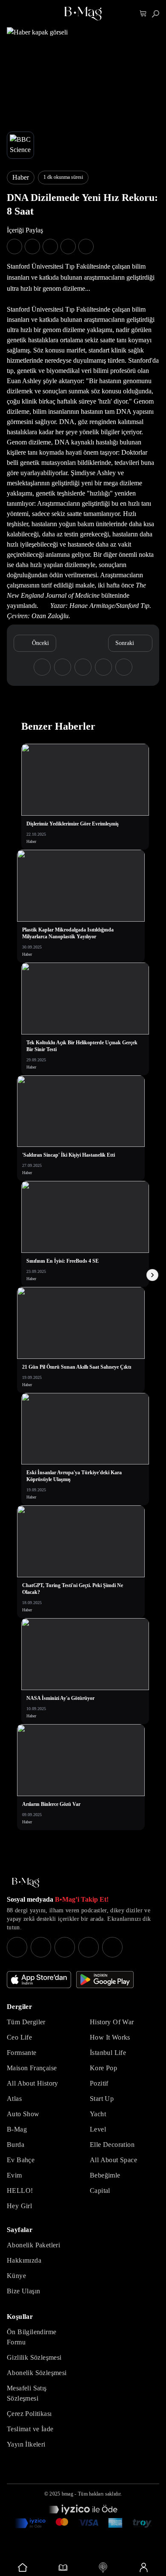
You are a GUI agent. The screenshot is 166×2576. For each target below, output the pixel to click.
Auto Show (23, 2114)
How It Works (110, 2037)
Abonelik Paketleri (33, 2245)
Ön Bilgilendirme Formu (31, 2337)
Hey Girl (19, 2206)
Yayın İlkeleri (26, 2444)
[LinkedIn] (89, 1947)
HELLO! (20, 2191)
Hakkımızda (24, 2260)
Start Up (102, 2099)
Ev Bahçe (21, 2160)
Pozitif (99, 2083)
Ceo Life (19, 2037)
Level (98, 2129)
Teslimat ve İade (30, 2429)
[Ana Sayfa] (26, 1883)
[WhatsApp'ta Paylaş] (50, 246)
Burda (16, 2145)
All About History (33, 2083)
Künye (16, 2276)
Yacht (98, 2114)
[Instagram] (17, 1947)
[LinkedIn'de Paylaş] (68, 246)
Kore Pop (103, 2068)
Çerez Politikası (29, 2414)
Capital (100, 2191)
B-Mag (17, 2129)
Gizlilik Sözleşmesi (34, 2357)
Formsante (22, 2053)
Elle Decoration (112, 2145)
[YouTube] (41, 1947)
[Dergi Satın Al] (63, 2567)
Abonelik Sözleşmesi (37, 2373)
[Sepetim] (143, 14)
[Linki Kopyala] (124, 667)
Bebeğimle (105, 2175)
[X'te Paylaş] (32, 246)
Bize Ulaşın (23, 2291)
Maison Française (32, 2068)
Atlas (14, 2099)
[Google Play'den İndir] (105, 1980)
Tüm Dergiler (26, 2022)
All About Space (113, 2160)
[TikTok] (112, 1947)
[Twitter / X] (65, 1947)
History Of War (112, 2022)
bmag (67, 2494)
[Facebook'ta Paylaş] (14, 246)
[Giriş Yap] (144, 2567)
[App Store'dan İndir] (39, 1980)
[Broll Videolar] (103, 2567)
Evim (14, 2175)
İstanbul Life (108, 2053)
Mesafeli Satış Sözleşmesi (27, 2393)
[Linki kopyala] (86, 246)
